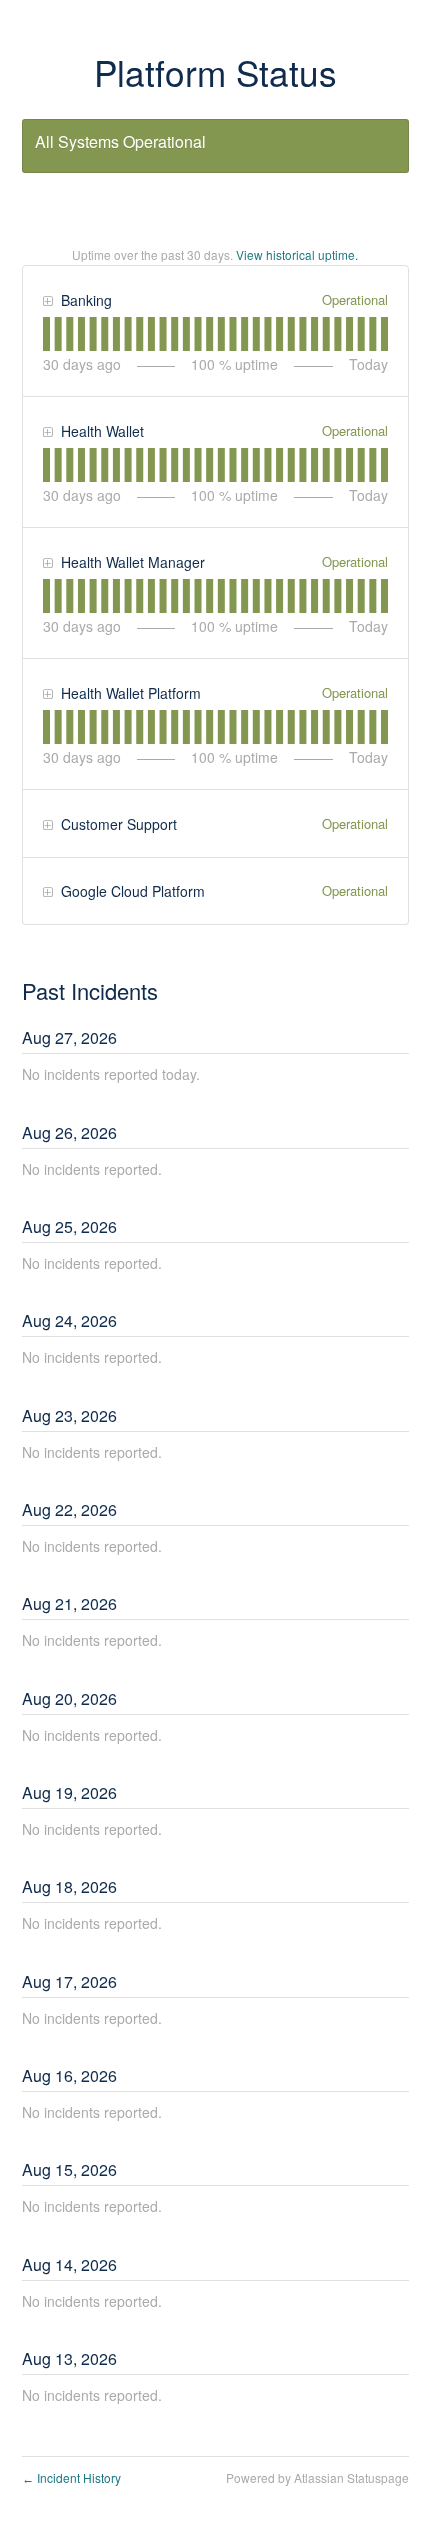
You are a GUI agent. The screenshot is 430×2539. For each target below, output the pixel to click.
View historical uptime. (297, 254)
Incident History (71, 2477)
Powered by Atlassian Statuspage (317, 2477)
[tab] (46, 334)
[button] (47, 302)
